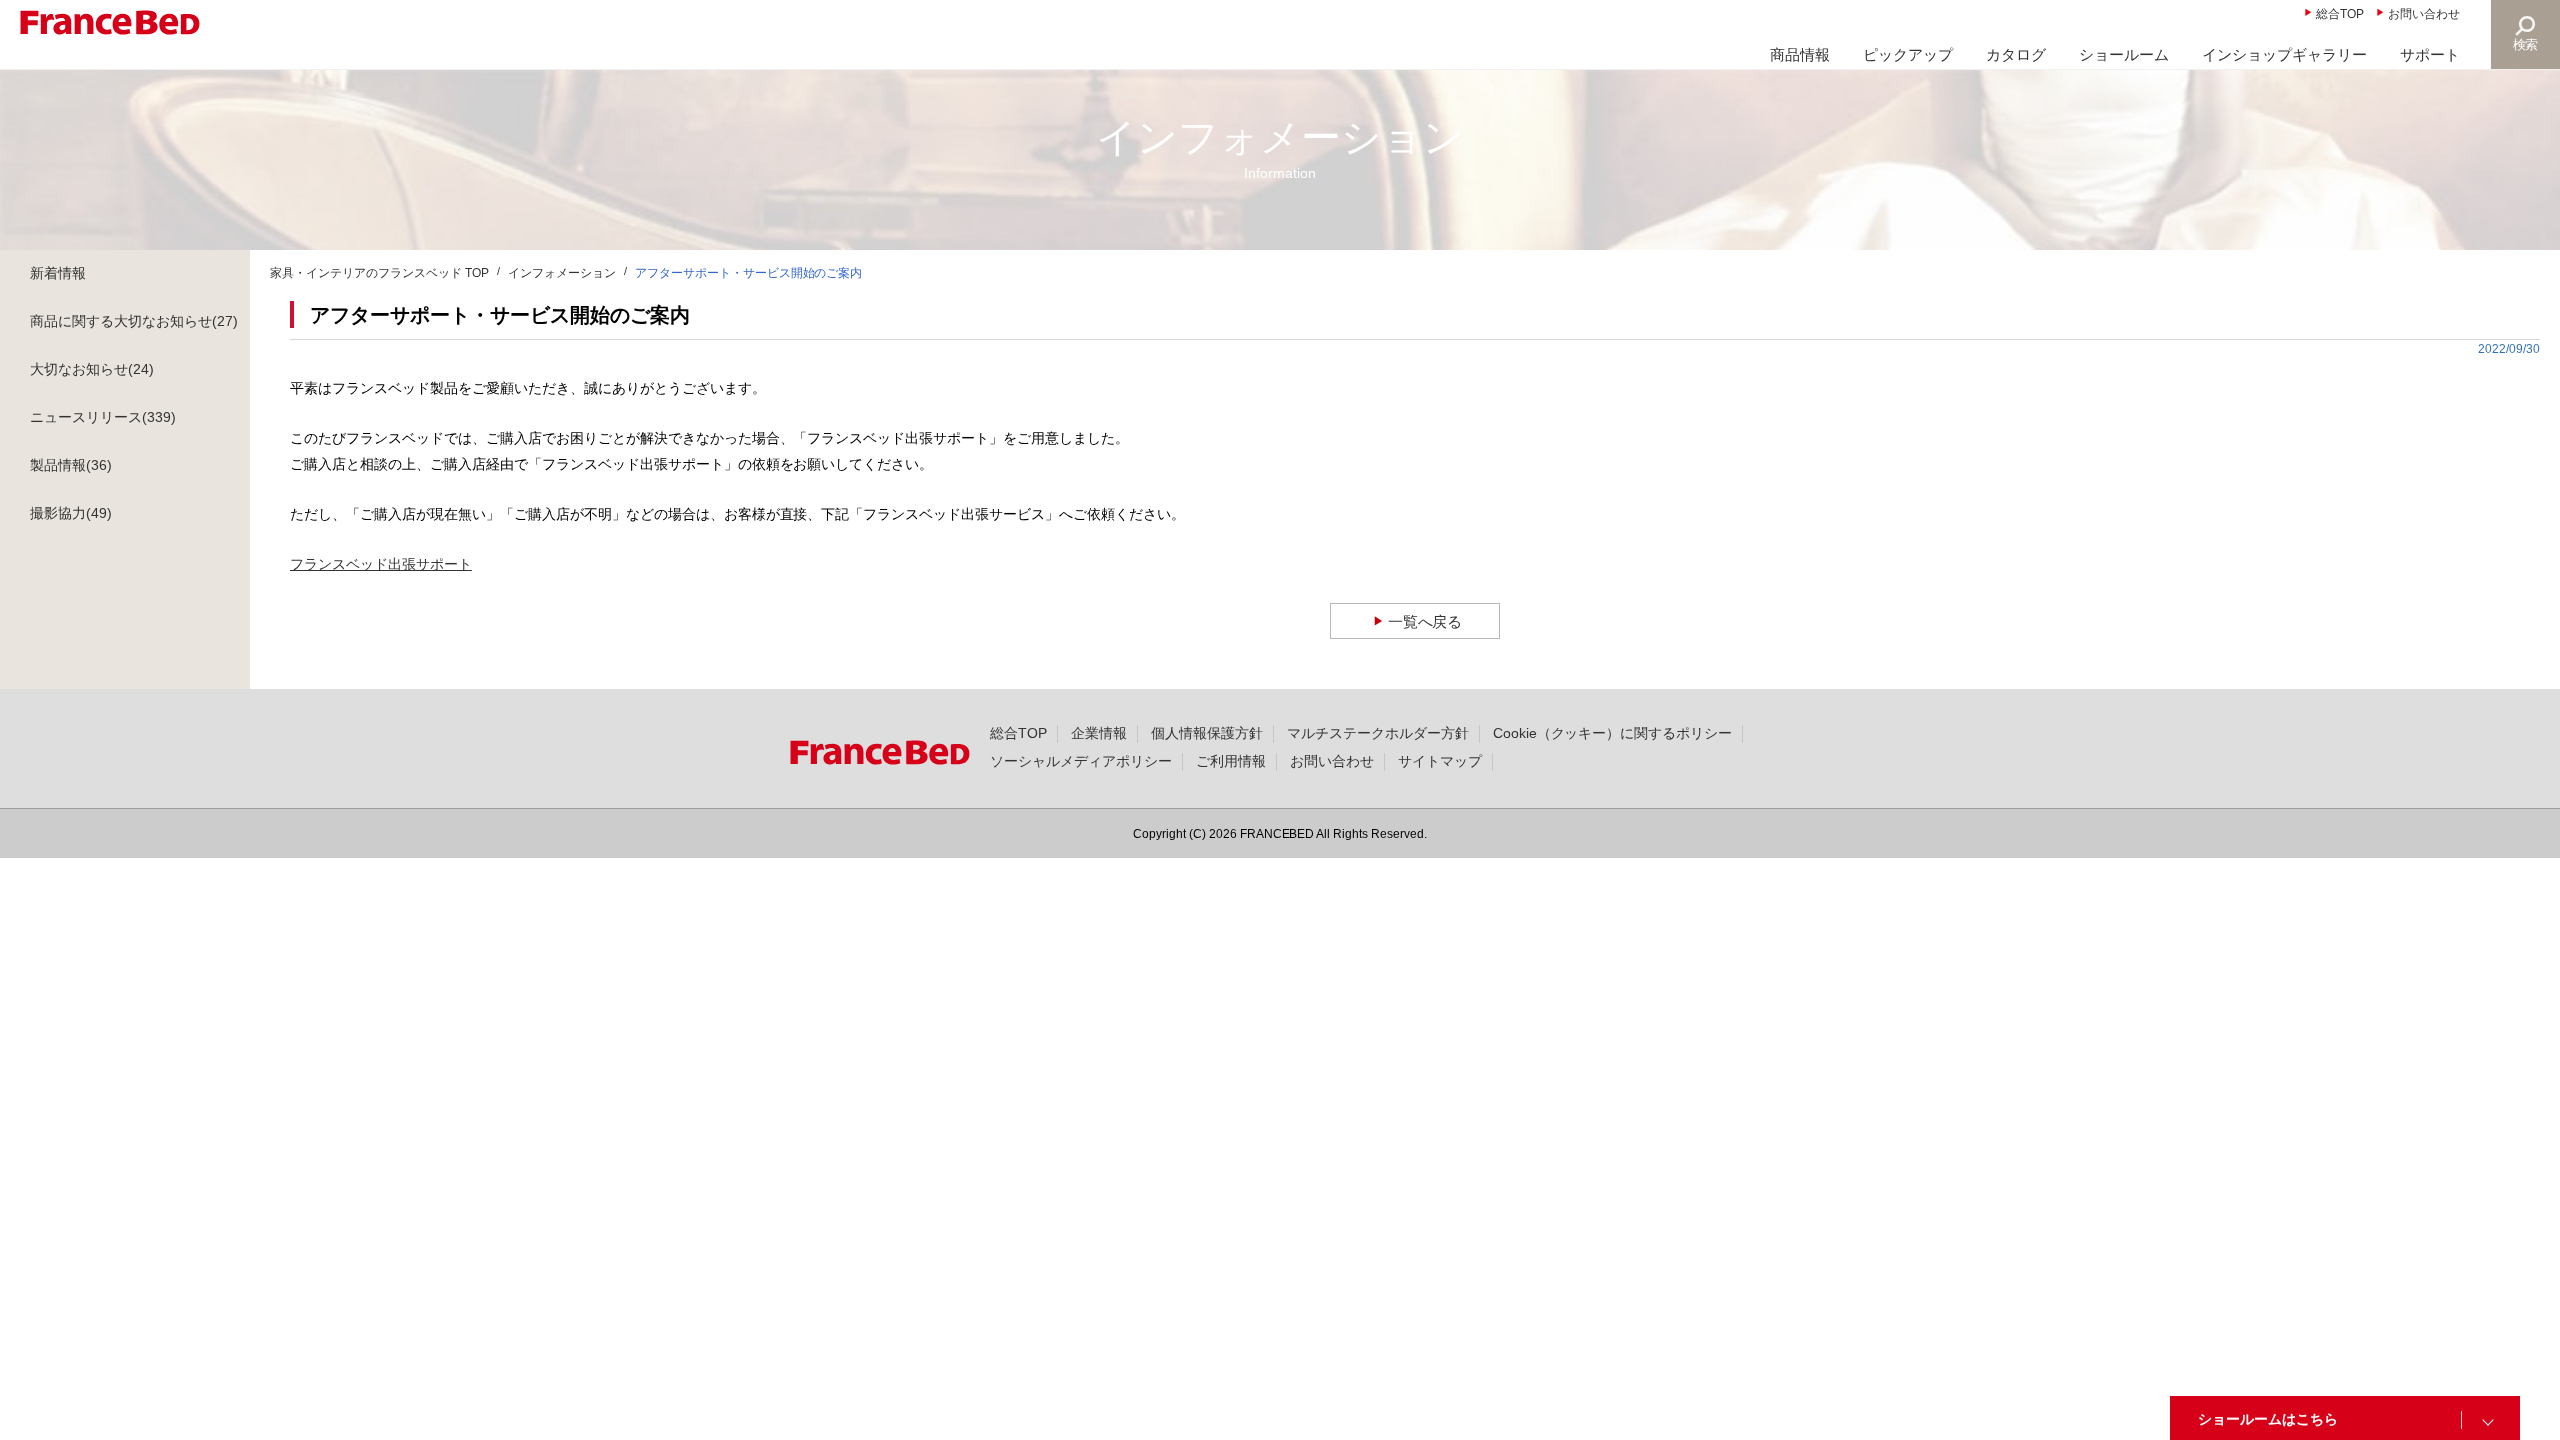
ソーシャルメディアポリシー (1081, 761)
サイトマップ (1440, 761)
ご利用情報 (1231, 761)
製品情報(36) (71, 465)
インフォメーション (562, 273)
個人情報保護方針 (1207, 733)
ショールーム (2124, 54)
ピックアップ (1908, 54)
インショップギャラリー (2284, 54)
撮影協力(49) (71, 513)
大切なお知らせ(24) (92, 369)
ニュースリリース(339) (103, 417)
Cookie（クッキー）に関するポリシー (1613, 733)
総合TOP (2340, 14)
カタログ (2016, 54)
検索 (2526, 44)
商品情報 (1800, 54)
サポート (2430, 54)
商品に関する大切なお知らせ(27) (134, 321)
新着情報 (58, 273)
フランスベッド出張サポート (381, 564)
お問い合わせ (2424, 14)
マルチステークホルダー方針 (1378, 733)
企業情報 (1099, 733)
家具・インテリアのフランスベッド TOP (379, 273)
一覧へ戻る (1425, 621)
